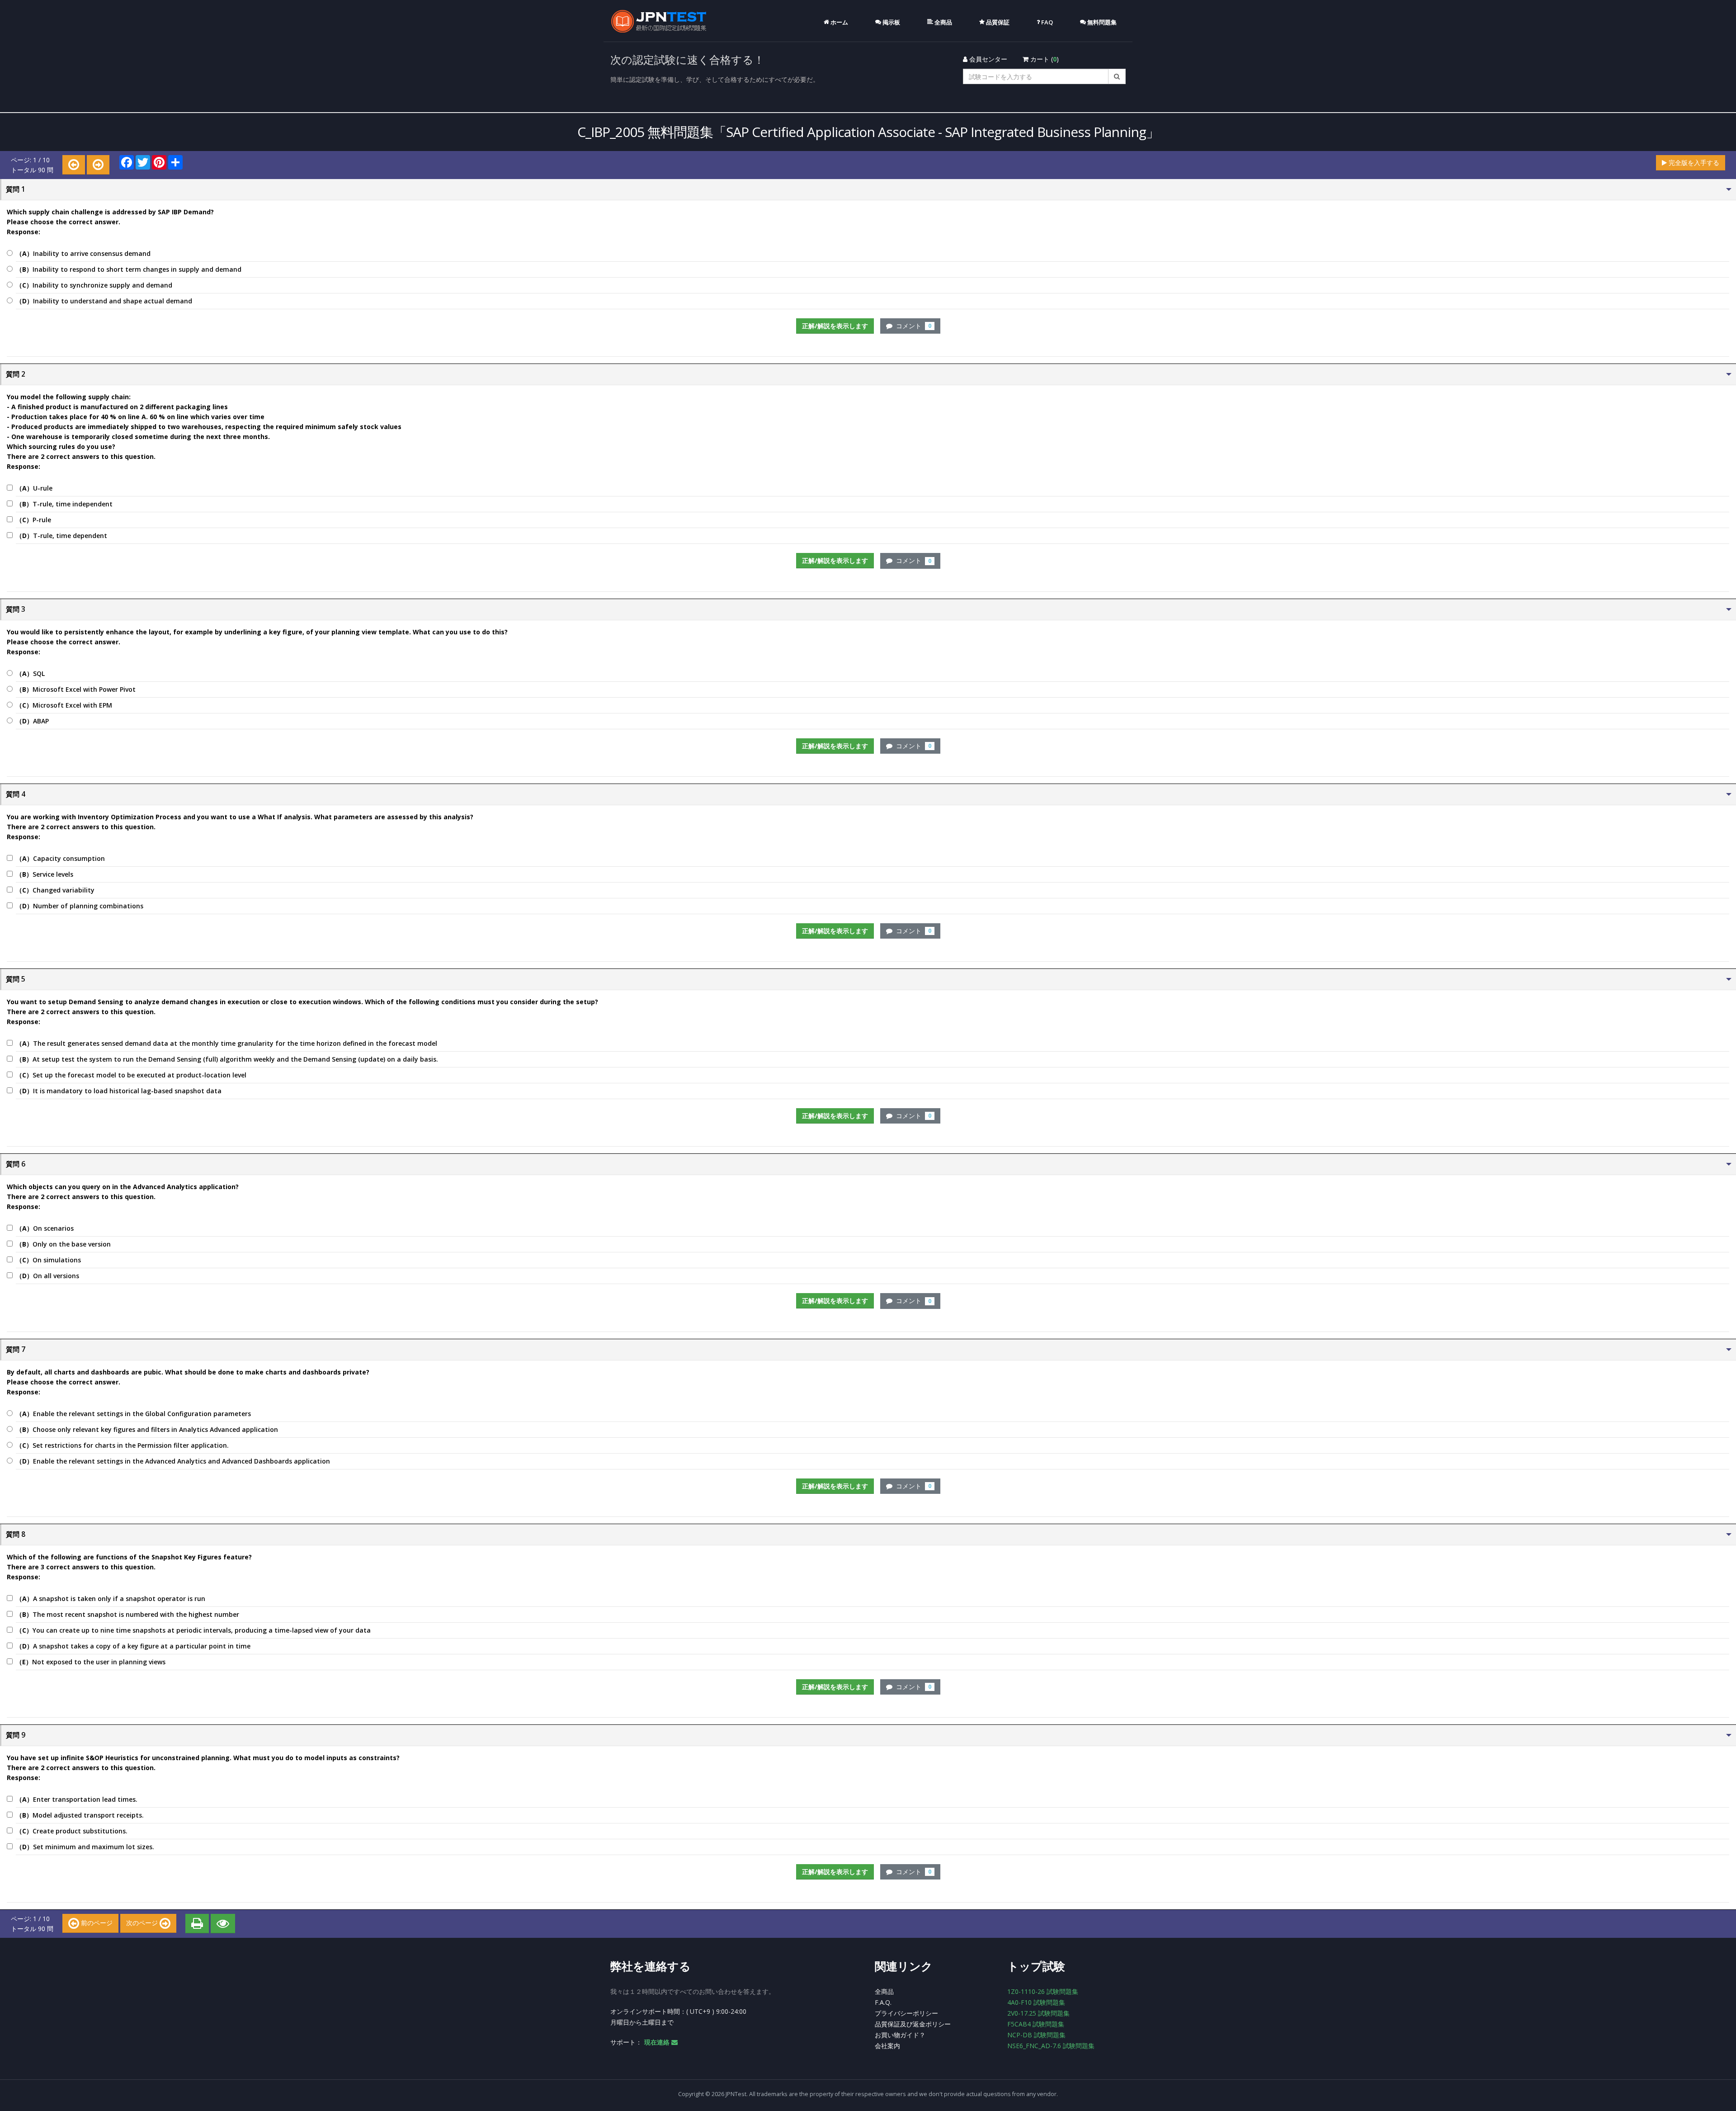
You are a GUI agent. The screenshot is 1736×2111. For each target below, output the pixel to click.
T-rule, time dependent (61, 536)
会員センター (987, 59)
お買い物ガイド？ (900, 2035)
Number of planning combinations (80, 906)
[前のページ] (74, 165)
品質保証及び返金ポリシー (913, 2024)
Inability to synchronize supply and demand (94, 285)
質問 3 (16, 609)
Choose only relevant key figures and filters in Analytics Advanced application (147, 1429)
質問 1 (16, 189)
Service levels (45, 874)
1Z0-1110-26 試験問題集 (1043, 1991)
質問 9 (16, 1735)
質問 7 (16, 1349)
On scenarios (45, 1228)
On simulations (48, 1260)
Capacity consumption (60, 858)
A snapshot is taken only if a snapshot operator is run (111, 1599)
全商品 (884, 1991)
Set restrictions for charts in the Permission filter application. (122, 1445)
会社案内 (887, 2046)
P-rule (33, 520)
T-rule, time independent (64, 504)
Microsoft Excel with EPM (64, 705)
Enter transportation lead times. (77, 1799)
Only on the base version (63, 1244)
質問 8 (16, 1534)
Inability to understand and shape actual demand (104, 301)
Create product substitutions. (72, 1831)
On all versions (47, 1276)
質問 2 (16, 374)
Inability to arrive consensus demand (83, 253)
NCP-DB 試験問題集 (1036, 2035)
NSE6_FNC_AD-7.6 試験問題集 (1051, 2046)
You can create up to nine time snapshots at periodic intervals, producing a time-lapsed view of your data (193, 1630)
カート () (1044, 59)
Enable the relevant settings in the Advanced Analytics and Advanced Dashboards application (173, 1461)
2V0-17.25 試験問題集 (1038, 2013)
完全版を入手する (1693, 163)
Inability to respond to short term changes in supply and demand (129, 269)
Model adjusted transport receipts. (80, 1815)
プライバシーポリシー (906, 2013)
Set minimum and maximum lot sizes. (85, 1847)
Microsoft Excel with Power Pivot (76, 689)
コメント (912, 326)
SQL (30, 673)
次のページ (143, 1923)
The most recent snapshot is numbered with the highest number (127, 1614)
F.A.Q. (883, 2002)
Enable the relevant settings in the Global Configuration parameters (133, 1414)
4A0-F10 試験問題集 (1036, 2002)
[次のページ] (98, 165)
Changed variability (55, 890)
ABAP (32, 721)
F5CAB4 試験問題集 (1036, 2024)
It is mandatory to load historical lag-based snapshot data (119, 1091)
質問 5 (16, 979)
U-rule (34, 488)
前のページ (96, 1923)
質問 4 (16, 794)
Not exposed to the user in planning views (91, 1662)
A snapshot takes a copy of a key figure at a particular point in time (133, 1646)
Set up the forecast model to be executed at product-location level (131, 1075)
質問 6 (16, 1164)
